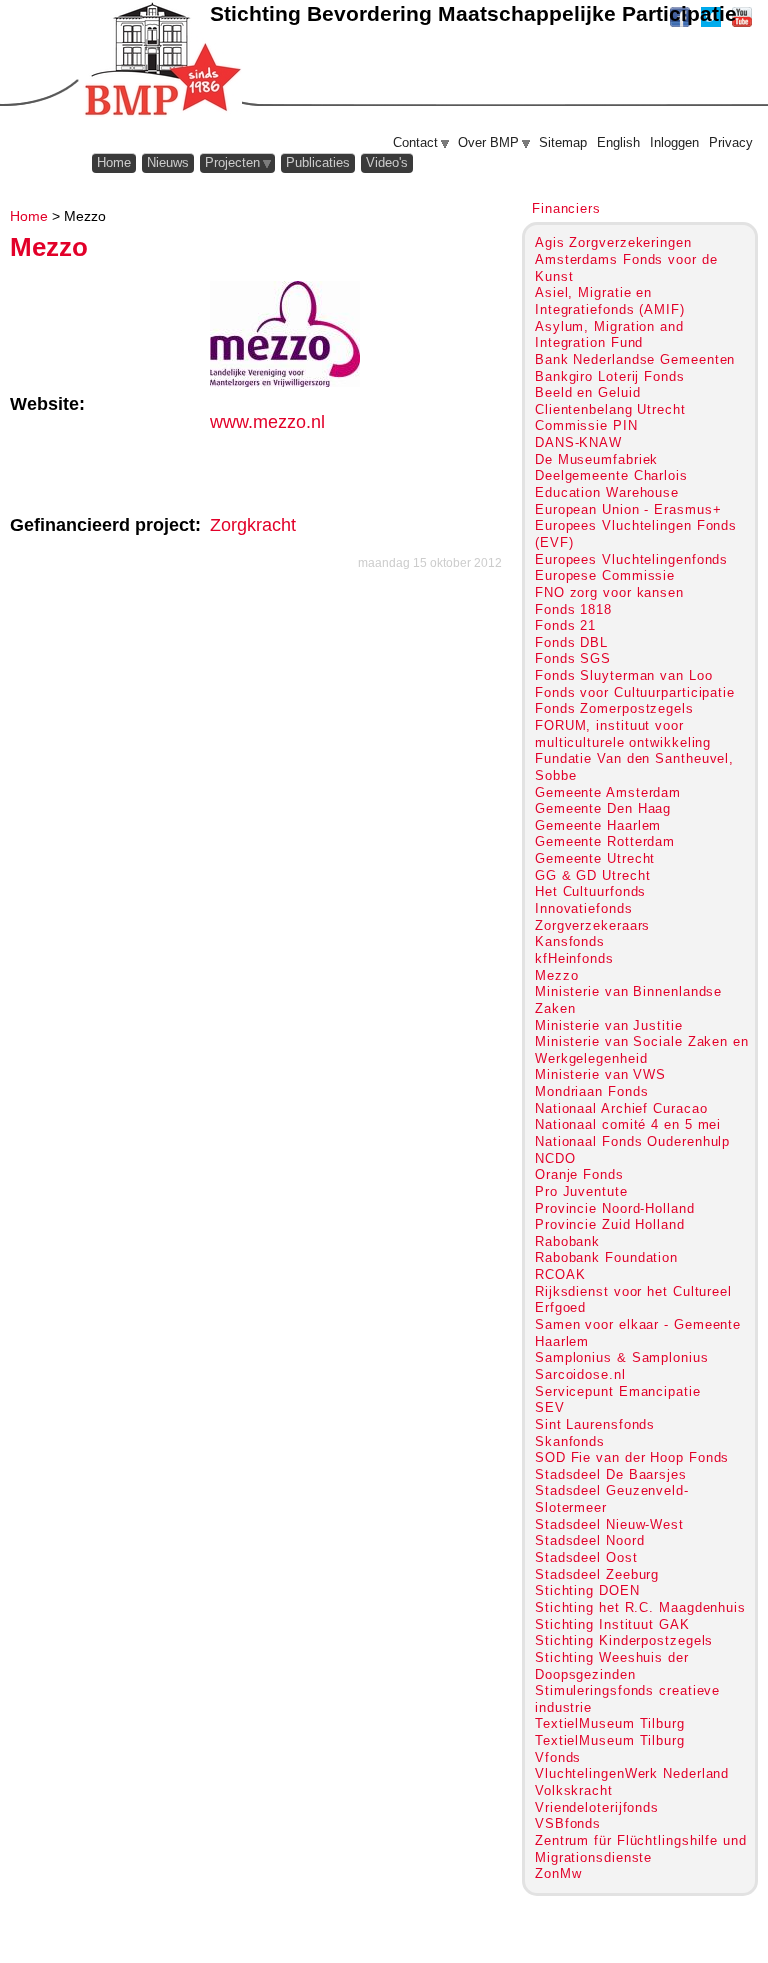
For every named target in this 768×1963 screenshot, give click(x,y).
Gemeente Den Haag (603, 808)
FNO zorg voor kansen (609, 592)
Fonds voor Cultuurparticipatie (635, 692)
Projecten (232, 162)
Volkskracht (574, 1790)
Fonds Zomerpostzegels (614, 708)
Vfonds (558, 1757)
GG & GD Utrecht (592, 875)
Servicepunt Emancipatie (618, 1391)
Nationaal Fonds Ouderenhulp (632, 1141)
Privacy (731, 142)
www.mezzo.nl (267, 422)
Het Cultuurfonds (590, 891)
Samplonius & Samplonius (622, 1357)
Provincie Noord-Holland (615, 1208)
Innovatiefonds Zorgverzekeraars (592, 917)
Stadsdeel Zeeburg (597, 1574)
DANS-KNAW (578, 442)
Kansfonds (570, 941)
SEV (550, 1407)
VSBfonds (568, 1823)
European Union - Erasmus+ (628, 509)
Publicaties (318, 162)
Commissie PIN (586, 425)
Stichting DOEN (587, 1590)
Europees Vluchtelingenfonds (631, 559)
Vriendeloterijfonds (597, 1807)
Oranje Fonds (579, 1174)
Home (29, 216)
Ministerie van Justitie (609, 1025)
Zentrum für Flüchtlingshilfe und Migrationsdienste (641, 1849)
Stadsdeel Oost (586, 1557)
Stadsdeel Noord (589, 1540)
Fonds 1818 (573, 609)
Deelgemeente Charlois (611, 475)
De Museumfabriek (596, 459)
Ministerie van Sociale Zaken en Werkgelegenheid (642, 1050)
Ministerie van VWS (600, 1074)
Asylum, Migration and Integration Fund (609, 335)
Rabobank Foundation (606, 1257)
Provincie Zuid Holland (610, 1224)
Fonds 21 (565, 625)
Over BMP (488, 142)
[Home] (161, 60)
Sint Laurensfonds (595, 1424)
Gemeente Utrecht (595, 858)
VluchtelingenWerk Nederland (632, 1773)
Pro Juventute (581, 1191)
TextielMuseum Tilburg (610, 1723)
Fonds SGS (573, 658)
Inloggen (674, 142)
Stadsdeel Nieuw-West (609, 1524)
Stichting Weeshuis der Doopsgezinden (612, 1666)
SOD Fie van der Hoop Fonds (632, 1457)
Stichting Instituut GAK (612, 1624)
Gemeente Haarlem (598, 825)
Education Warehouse (607, 492)
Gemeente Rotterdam (605, 841)
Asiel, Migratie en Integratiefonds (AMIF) (610, 301)
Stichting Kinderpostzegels (624, 1640)
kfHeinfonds (574, 958)
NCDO (555, 1158)
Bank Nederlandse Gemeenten (635, 359)
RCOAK (560, 1274)
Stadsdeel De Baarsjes (611, 1474)
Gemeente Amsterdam (608, 792)
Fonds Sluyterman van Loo (624, 675)
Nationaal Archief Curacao (621, 1108)
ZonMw (558, 1873)
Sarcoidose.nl (580, 1374)
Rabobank (567, 1241)
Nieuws (168, 162)
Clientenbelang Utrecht (610, 409)
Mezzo (556, 975)
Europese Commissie (605, 575)
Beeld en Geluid (587, 392)
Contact (415, 142)
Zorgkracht (253, 525)
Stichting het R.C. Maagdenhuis (640, 1607)
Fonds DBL (571, 642)
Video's (387, 162)
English (618, 142)
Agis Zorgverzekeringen (613, 242)
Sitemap (563, 142)
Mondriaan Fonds (591, 1091)
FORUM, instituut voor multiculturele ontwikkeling (623, 734)
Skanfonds (570, 1441)
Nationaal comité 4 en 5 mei (628, 1124)
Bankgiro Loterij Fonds (610, 376)
